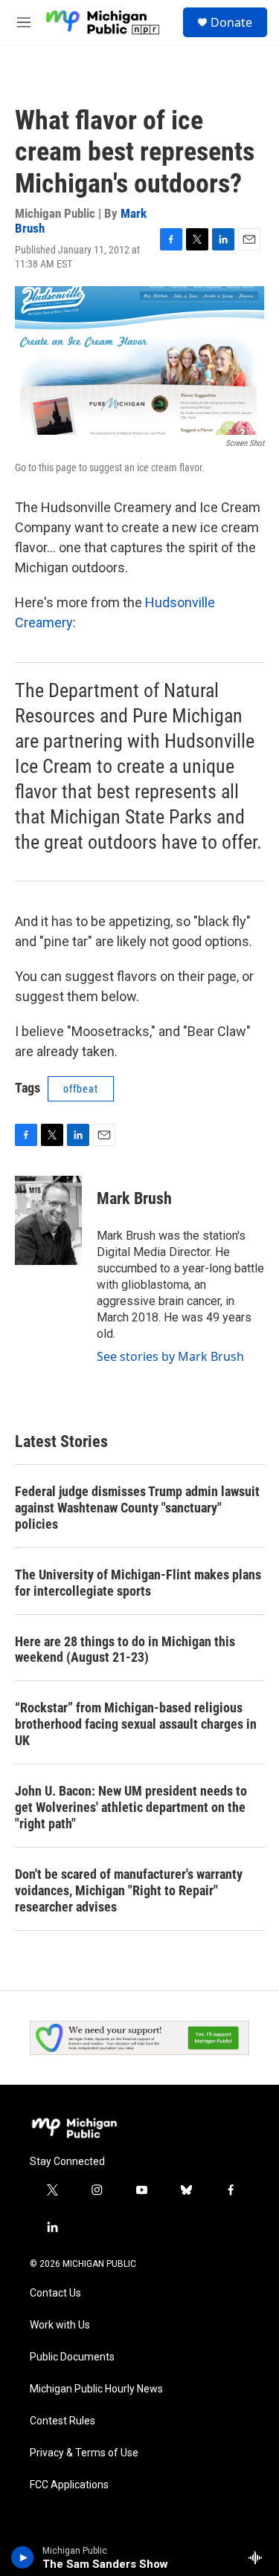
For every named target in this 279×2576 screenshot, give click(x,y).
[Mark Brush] (48, 1220)
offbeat (81, 1089)
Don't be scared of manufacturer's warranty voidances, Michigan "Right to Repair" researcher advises (129, 1890)
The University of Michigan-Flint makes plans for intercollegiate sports (138, 1583)
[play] (23, 2557)
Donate (231, 22)
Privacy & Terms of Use (84, 2453)
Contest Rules (62, 2421)
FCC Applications (69, 2485)
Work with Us (60, 2325)
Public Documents (72, 2357)
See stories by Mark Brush (170, 1356)
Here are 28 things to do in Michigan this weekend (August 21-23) (125, 1650)
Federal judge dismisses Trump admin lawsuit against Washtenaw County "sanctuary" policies (137, 1508)
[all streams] (259, 2557)
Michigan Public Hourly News (96, 2389)
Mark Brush (134, 1198)
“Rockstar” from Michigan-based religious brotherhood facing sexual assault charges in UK (136, 1724)
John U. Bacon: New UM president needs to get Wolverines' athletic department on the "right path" (131, 1807)
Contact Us (55, 2293)
